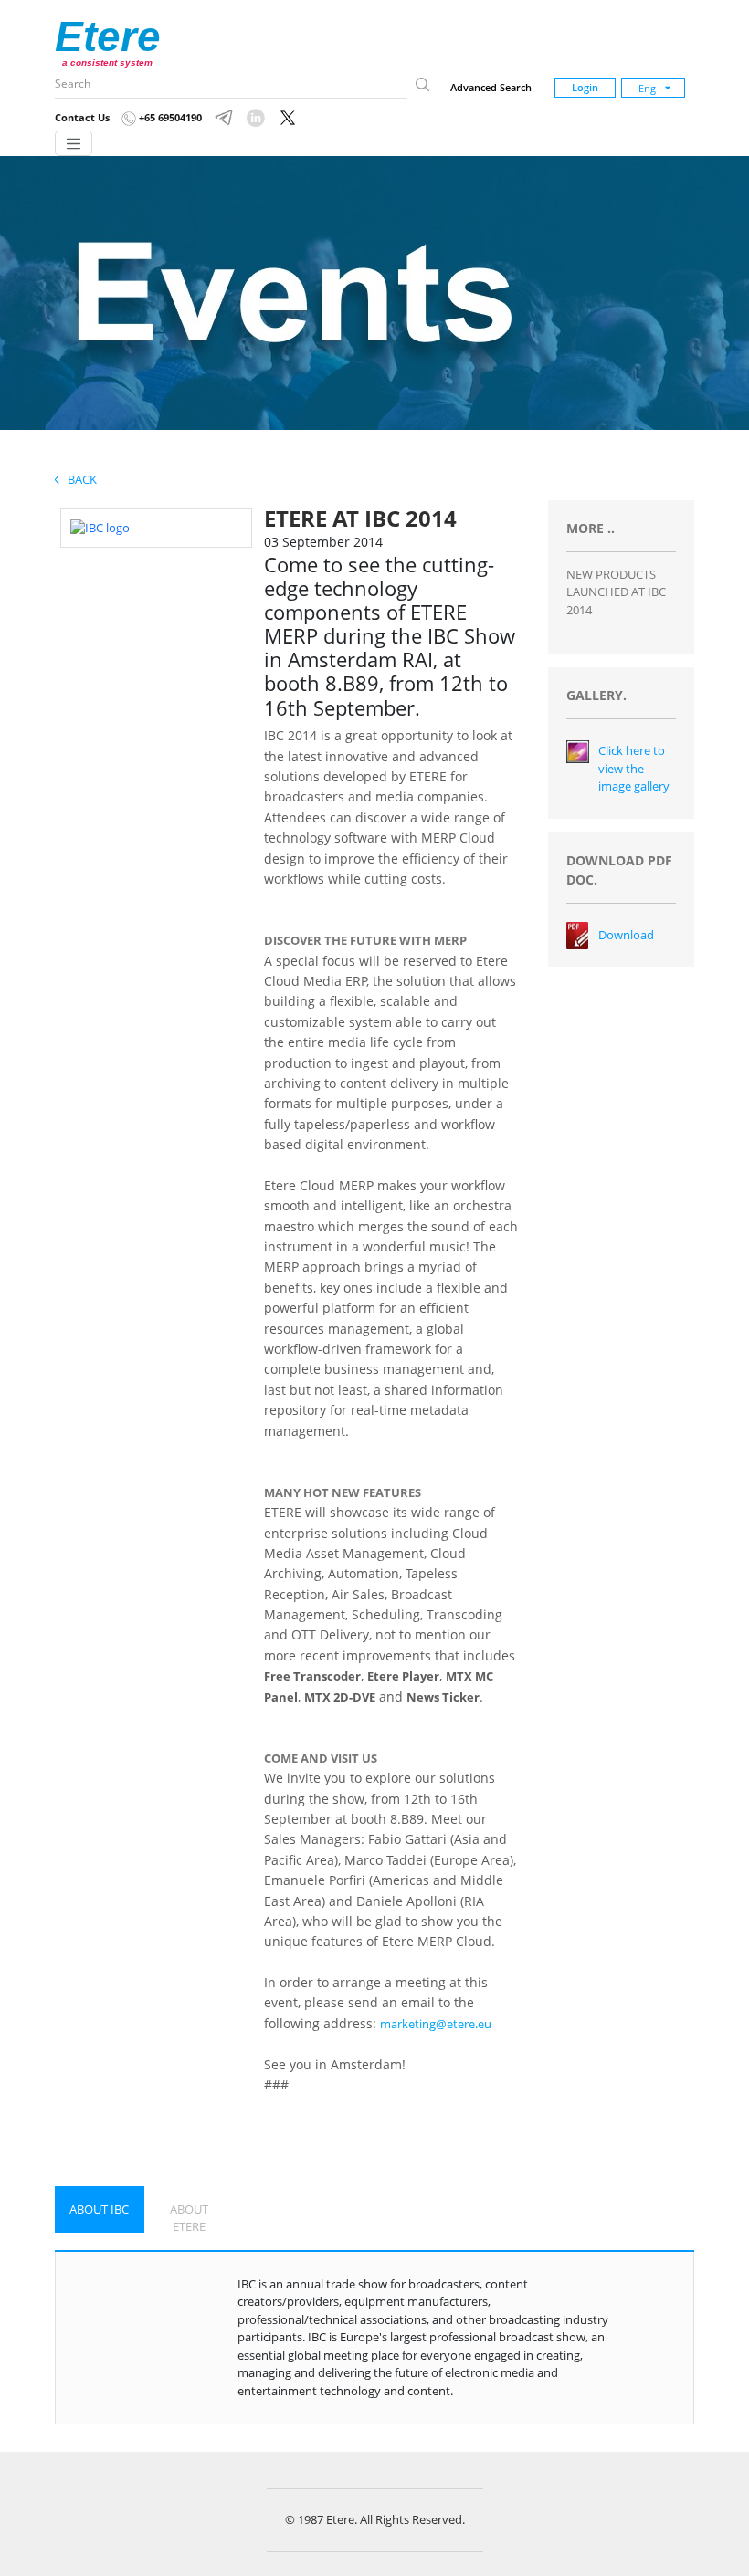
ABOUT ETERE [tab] (189, 2218)
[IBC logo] (100, 527)
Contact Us (82, 117)
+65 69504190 (169, 117)
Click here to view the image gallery (634, 768)
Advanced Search (491, 87)
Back (78, 479)
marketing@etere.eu (436, 2024)
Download (626, 935)
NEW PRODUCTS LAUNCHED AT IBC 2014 (616, 592)
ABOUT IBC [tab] (99, 2209)
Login (585, 87)
